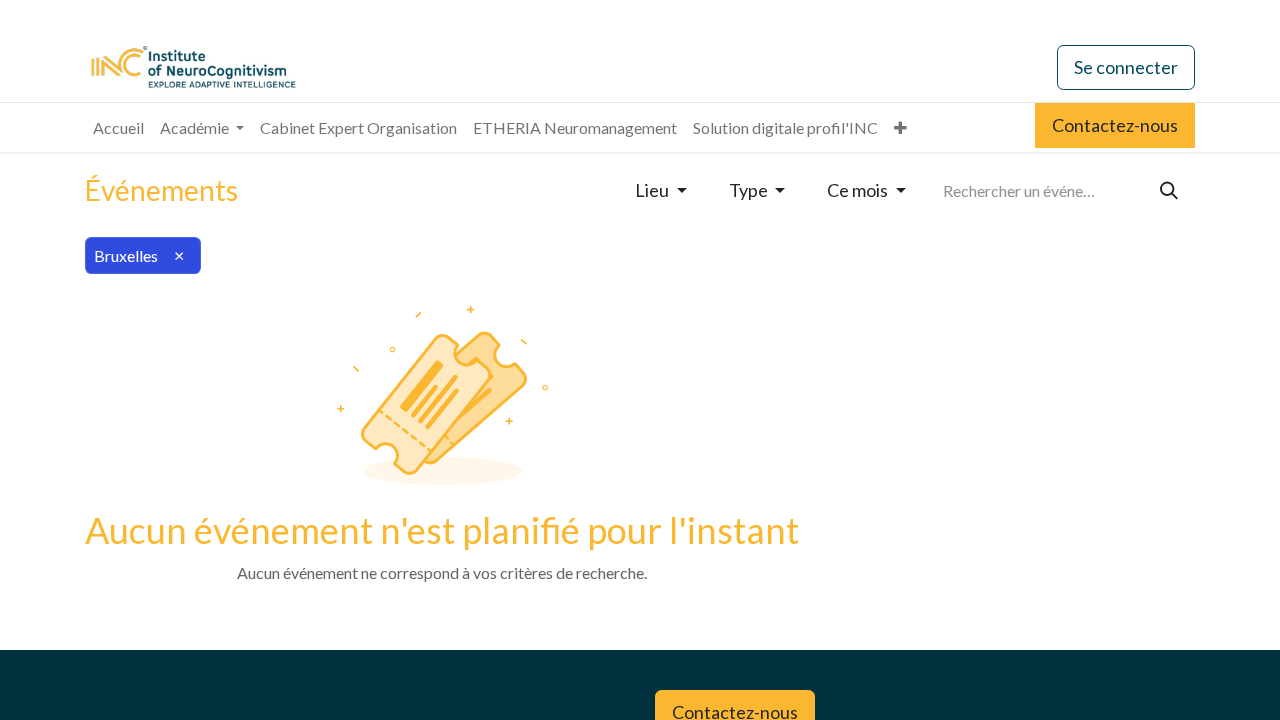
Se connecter (1126, 67)
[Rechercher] (1169, 190)
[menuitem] (118, 128)
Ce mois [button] (859, 190)
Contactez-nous (1115, 125)
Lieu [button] (653, 190)
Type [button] (750, 190)
